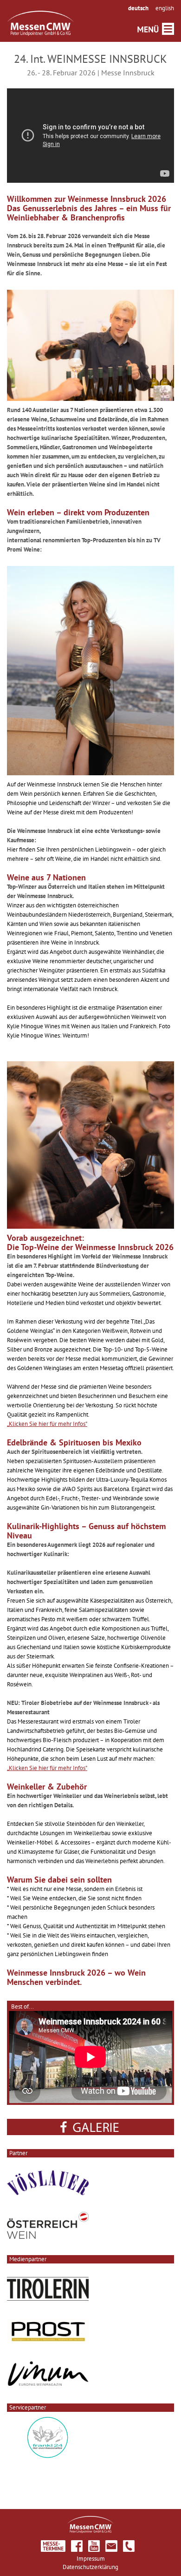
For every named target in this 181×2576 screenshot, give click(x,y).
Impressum (91, 2559)
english (165, 8)
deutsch (138, 8)
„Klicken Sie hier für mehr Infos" (47, 1424)
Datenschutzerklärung (90, 2567)
